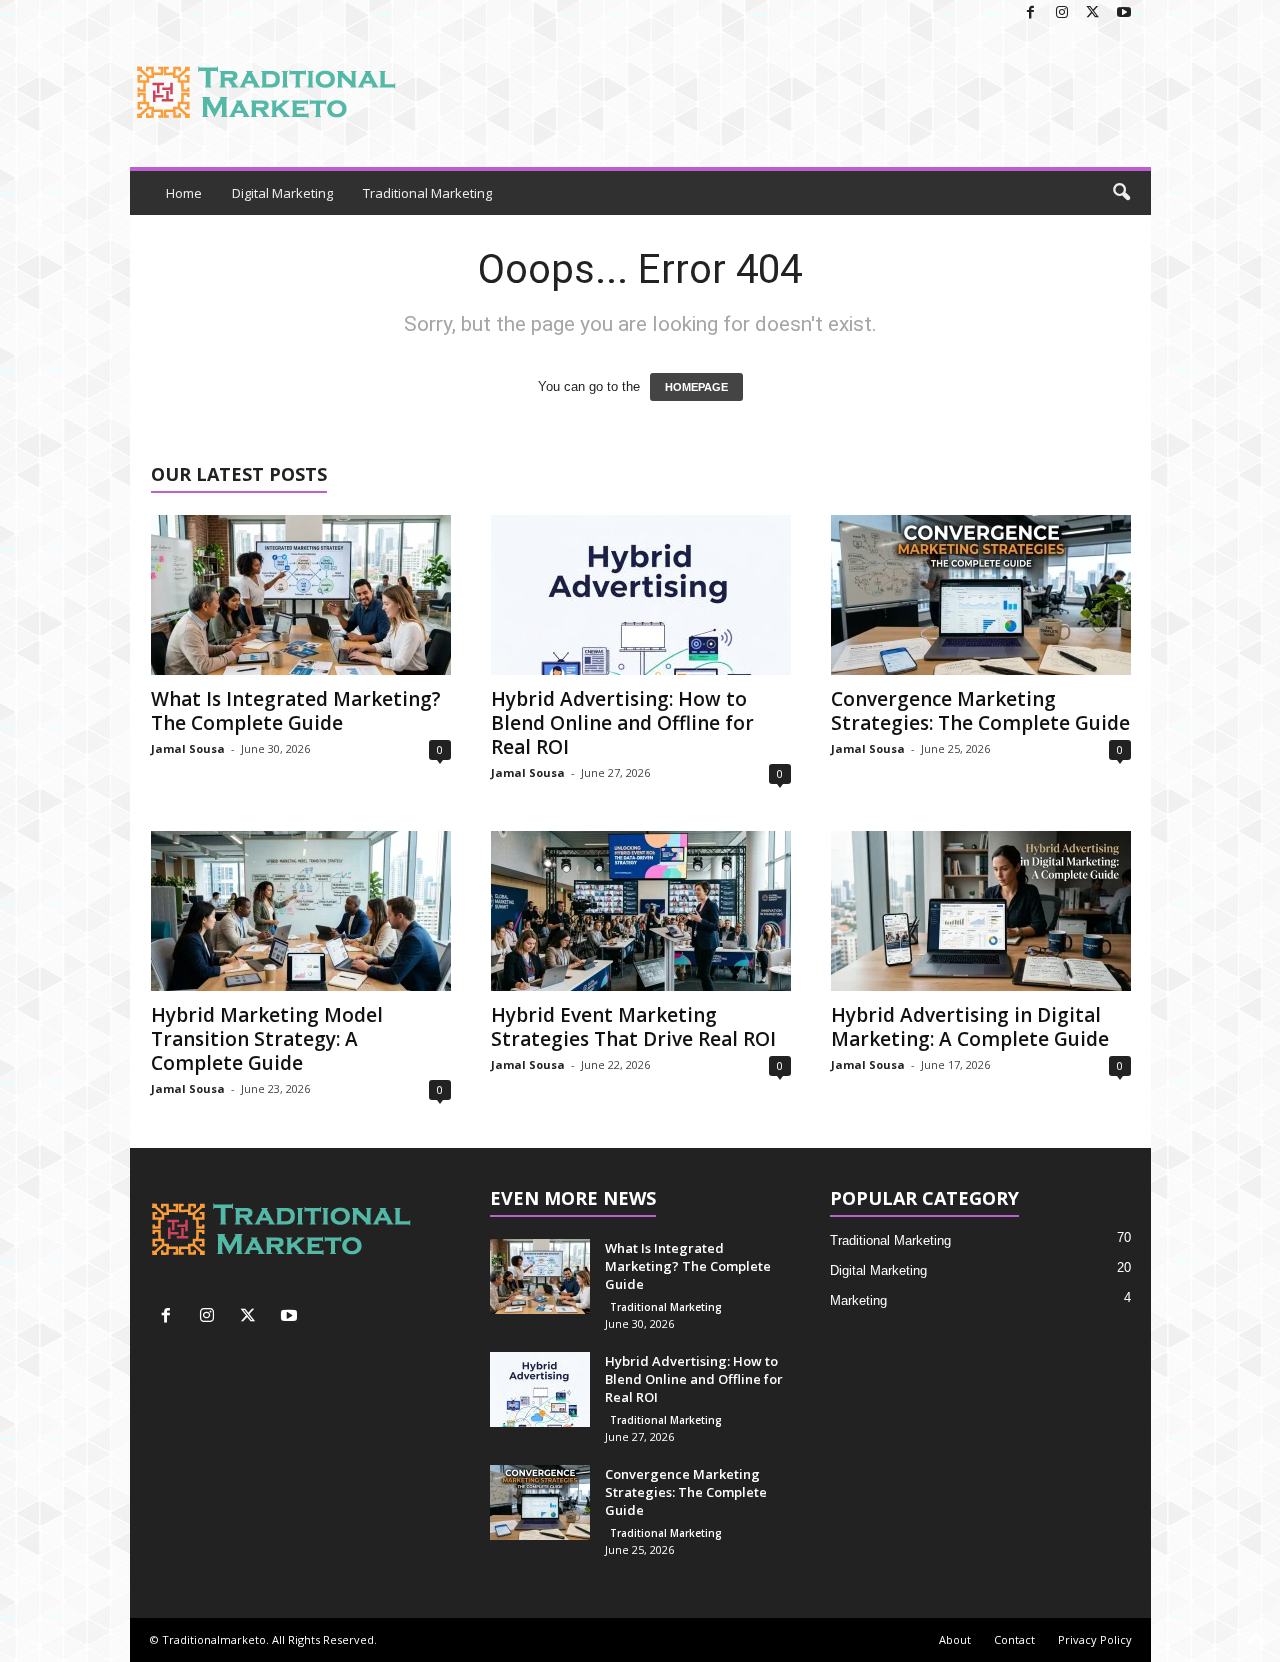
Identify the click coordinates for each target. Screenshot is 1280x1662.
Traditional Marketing (427, 193)
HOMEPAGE (696, 387)
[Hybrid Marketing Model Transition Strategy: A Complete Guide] (301, 911)
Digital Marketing (282, 193)
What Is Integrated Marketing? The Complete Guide (296, 711)
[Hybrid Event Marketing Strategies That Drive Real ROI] (641, 911)
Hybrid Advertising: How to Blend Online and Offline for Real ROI (622, 723)
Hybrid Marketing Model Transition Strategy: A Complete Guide (267, 1039)
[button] (1121, 193)
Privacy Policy (1095, 1639)
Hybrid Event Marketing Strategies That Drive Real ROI (633, 1027)
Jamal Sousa (188, 748)
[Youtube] (1124, 13)
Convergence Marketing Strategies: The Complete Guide (980, 711)
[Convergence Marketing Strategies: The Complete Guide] (981, 595)
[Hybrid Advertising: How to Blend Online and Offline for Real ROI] (641, 595)
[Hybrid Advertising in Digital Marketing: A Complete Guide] (981, 911)
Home (184, 193)
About (955, 1639)
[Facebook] (1031, 13)
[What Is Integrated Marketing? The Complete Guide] (301, 595)
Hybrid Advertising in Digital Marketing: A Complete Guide (970, 1027)
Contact (1014, 1639)
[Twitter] (1093, 13)
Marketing (858, 1300)
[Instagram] (1062, 13)
